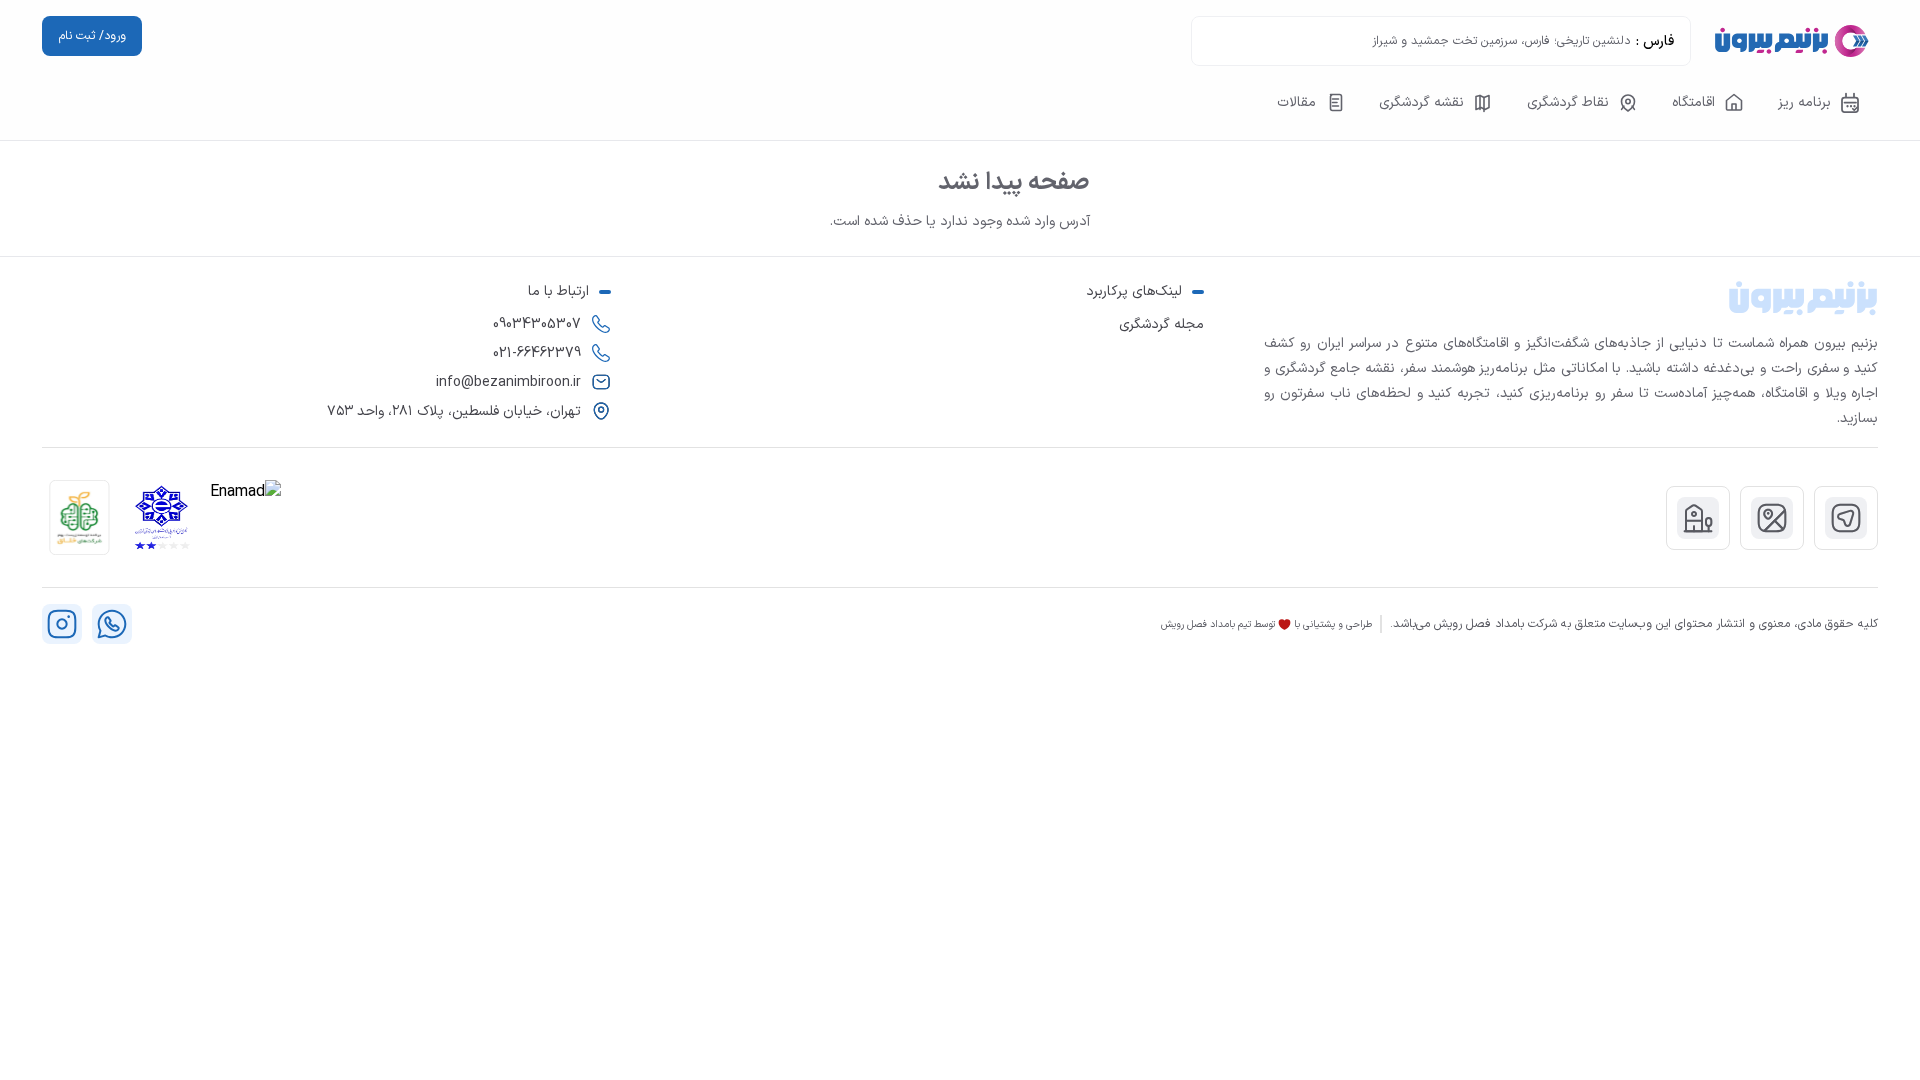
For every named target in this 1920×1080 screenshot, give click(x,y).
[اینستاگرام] (62, 624)
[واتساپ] (112, 624)
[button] (79, 517)
